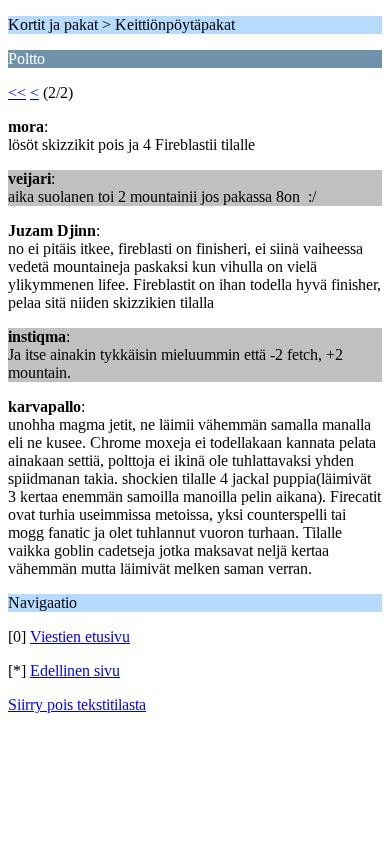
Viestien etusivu (80, 636)
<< (17, 92)
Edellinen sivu (75, 670)
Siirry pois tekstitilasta (77, 704)
